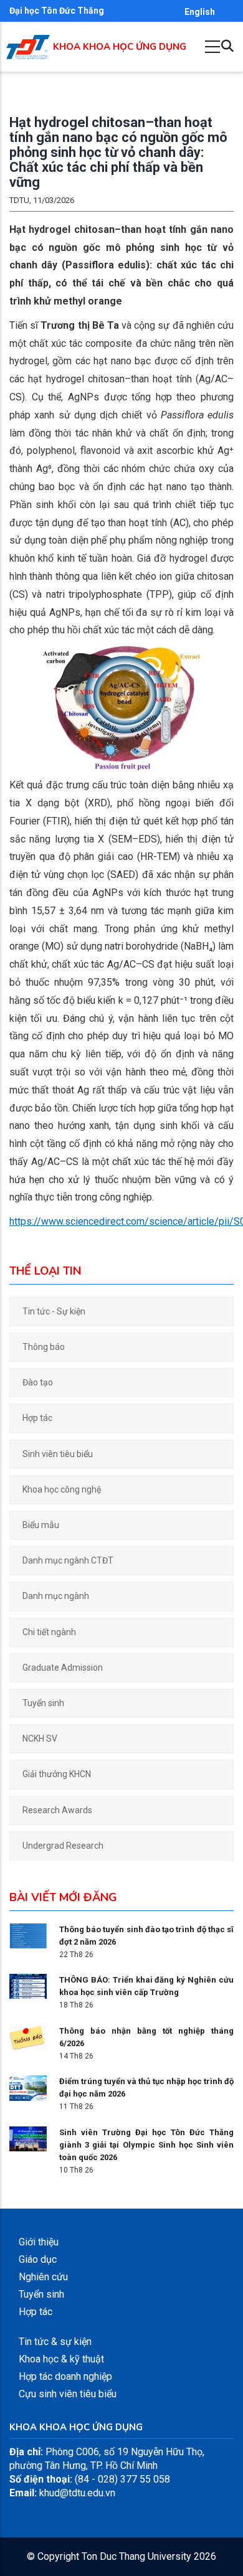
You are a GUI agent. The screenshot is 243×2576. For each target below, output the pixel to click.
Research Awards (57, 1810)
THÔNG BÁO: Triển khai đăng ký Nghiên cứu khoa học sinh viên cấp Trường (146, 1986)
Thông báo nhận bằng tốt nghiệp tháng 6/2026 (146, 2037)
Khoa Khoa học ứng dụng (120, 47)
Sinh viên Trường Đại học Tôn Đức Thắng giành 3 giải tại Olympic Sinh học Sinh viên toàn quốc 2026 (146, 2145)
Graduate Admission (63, 1668)
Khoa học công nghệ (62, 1489)
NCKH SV (40, 1739)
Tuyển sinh (43, 1703)
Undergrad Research (63, 1846)
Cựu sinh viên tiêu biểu (68, 2394)
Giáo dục (38, 2259)
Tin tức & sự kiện (55, 2342)
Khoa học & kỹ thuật (61, 2359)
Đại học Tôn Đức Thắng (57, 11)
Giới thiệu (39, 2242)
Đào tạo (38, 1382)
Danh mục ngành (56, 1596)
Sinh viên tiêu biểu (58, 1454)
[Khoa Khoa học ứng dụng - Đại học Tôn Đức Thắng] (28, 41)
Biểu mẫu (41, 1525)
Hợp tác (37, 1418)
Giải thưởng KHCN (57, 1774)
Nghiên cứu (43, 2277)
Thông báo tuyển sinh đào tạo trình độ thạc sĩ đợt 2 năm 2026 (146, 1936)
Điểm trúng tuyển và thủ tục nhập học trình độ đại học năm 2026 (146, 2088)
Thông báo (44, 1347)
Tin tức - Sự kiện (54, 1311)
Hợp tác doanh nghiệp (65, 2376)
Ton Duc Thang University (136, 2556)
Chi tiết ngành (49, 1632)
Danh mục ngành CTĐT (68, 1560)
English (200, 12)
